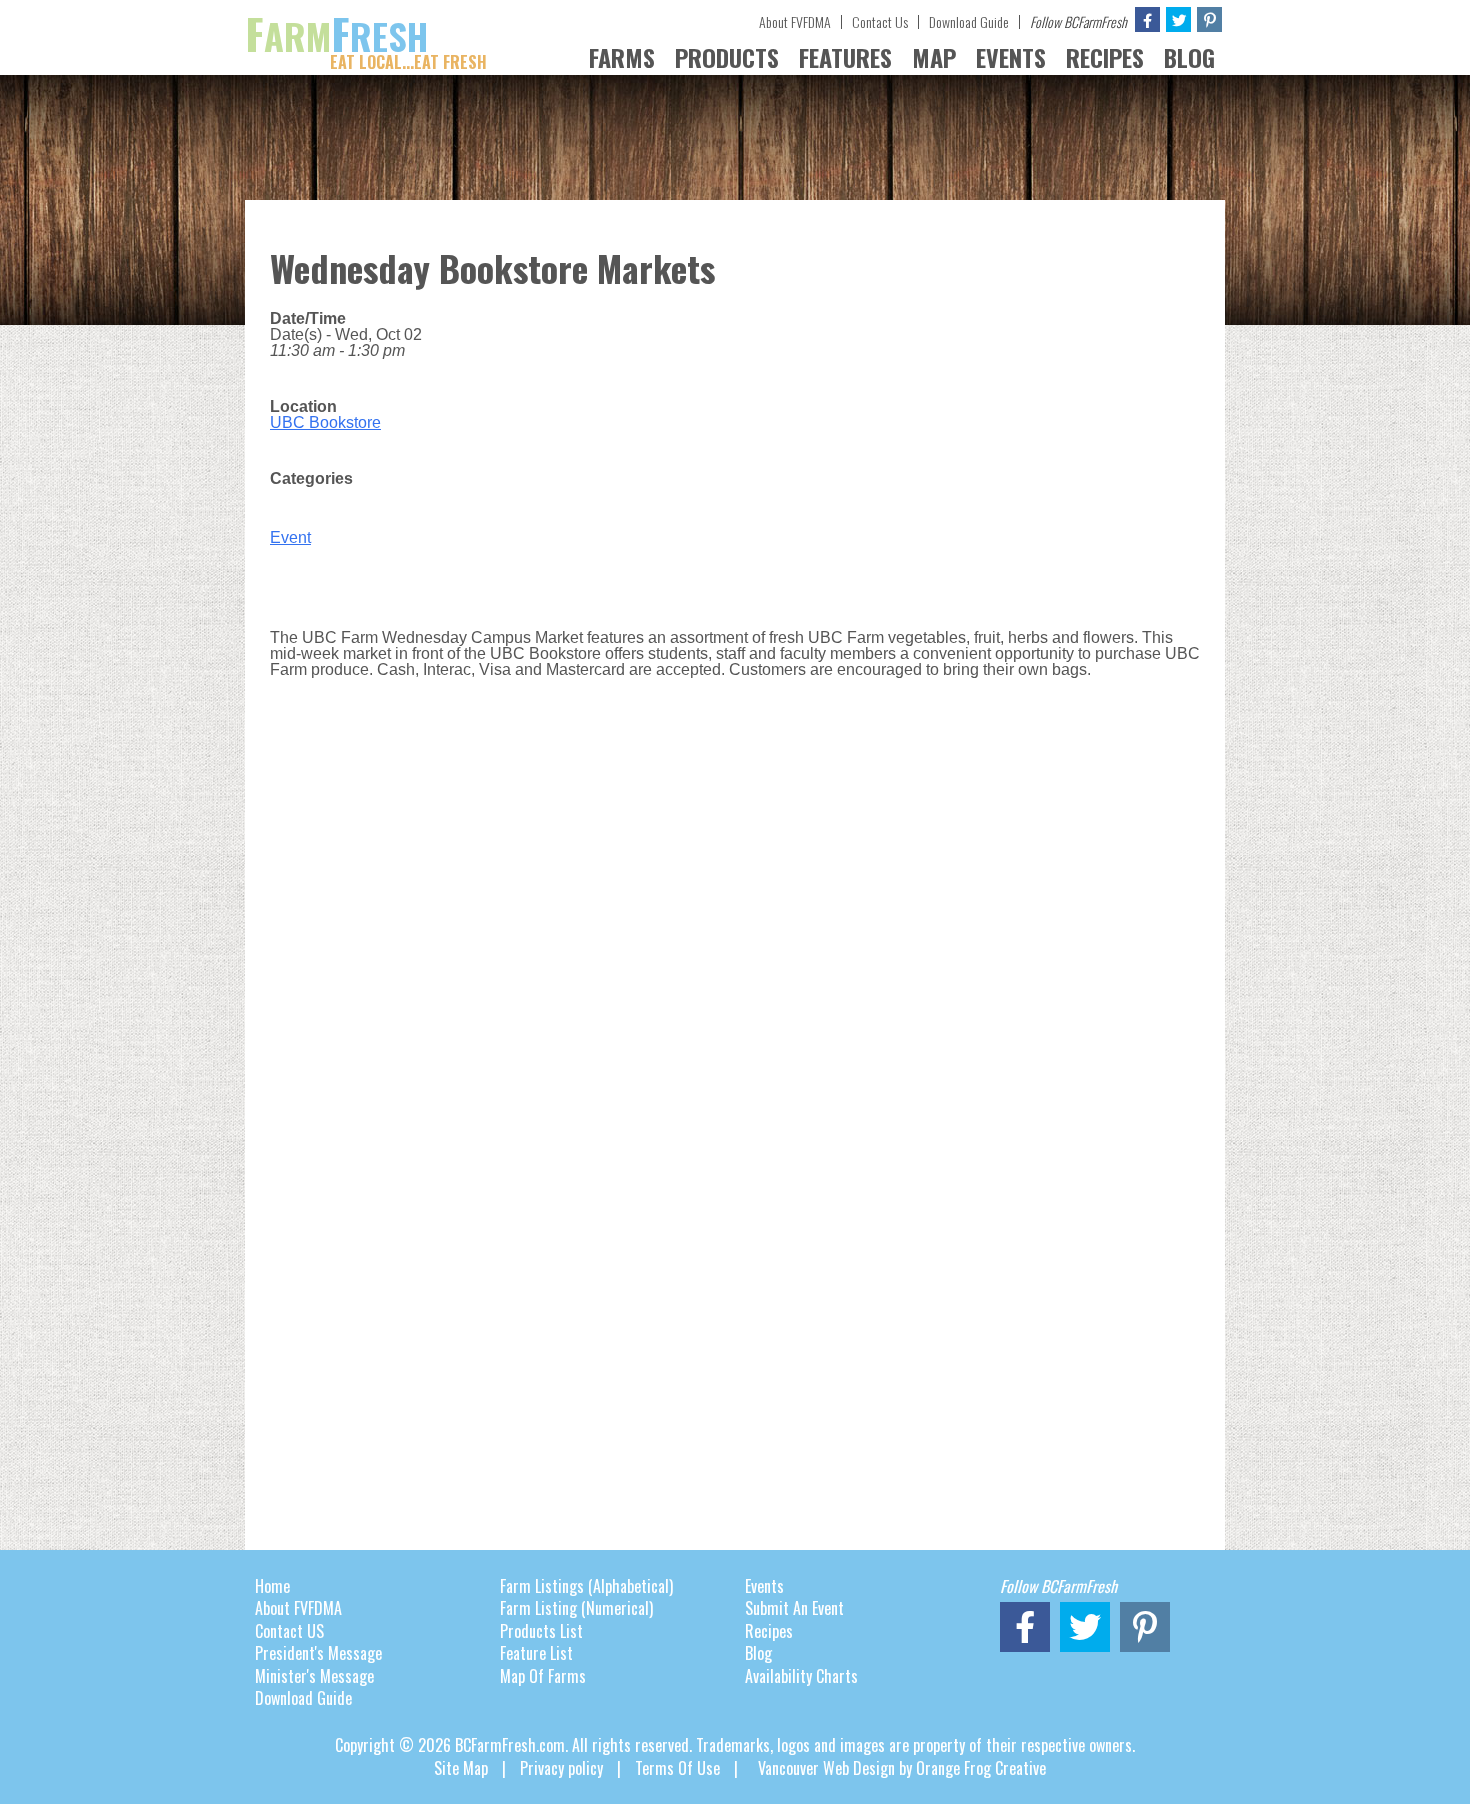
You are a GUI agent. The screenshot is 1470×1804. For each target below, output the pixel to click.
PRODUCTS (727, 57)
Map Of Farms (543, 1676)
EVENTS (1011, 57)
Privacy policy (561, 1768)
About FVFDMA (795, 21)
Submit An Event (794, 1608)
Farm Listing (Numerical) (576, 1608)
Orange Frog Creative (981, 1768)
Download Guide (969, 21)
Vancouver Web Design (826, 1768)
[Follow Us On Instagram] (1209, 19)
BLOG (1189, 57)
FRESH (366, 36)
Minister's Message (314, 1676)
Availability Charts (801, 1676)
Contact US (289, 1631)
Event (290, 537)
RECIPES (1105, 57)
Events (764, 1586)
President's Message (318, 1653)
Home (272, 1586)
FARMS (622, 57)
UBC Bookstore (325, 422)
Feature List (536, 1653)
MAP (934, 57)
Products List (541, 1631)
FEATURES (845, 57)
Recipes (769, 1631)
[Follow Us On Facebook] (1147, 19)
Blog (758, 1653)
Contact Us (880, 21)
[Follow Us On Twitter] (1178, 19)
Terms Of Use (677, 1768)
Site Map (461, 1768)
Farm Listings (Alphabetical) (586, 1586)
